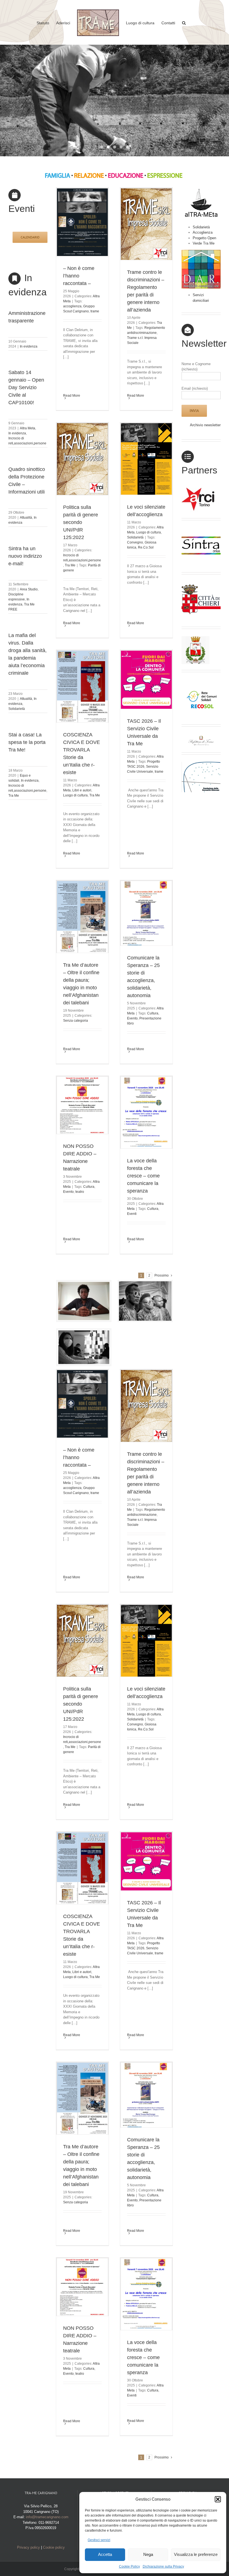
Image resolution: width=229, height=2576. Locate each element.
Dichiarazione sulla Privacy (163, 2567)
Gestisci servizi (99, 2540)
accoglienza (72, 306)
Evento (132, 1018)
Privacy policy (28, 2547)
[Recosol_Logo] (201, 681)
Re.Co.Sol (146, 547)
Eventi (132, 1214)
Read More (72, 396)
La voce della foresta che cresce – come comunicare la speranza (143, 1176)
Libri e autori (82, 790)
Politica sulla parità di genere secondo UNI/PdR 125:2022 (81, 522)
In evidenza (29, 346)
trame (95, 311)
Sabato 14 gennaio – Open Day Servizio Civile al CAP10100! (26, 387)
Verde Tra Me (204, 243)
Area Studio (29, 589)
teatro (80, 1192)
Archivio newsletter (205, 425)
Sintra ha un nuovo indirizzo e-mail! (25, 556)
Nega (148, 2554)
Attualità (26, 518)
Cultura (153, 1013)
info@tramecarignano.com (47, 2517)
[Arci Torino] (201, 489)
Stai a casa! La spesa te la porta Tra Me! (27, 742)
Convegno (135, 542)
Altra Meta (28, 428)
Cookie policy (54, 2547)
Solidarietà (17, 709)
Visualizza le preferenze (196, 2554)
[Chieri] (201, 584)
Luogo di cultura (149, 532)
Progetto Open (204, 238)
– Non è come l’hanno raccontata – (79, 276)
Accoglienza (203, 232)
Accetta (105, 2554)
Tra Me (14, 796)
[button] (218, 2499)
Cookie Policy (129, 2567)
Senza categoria (76, 1021)
